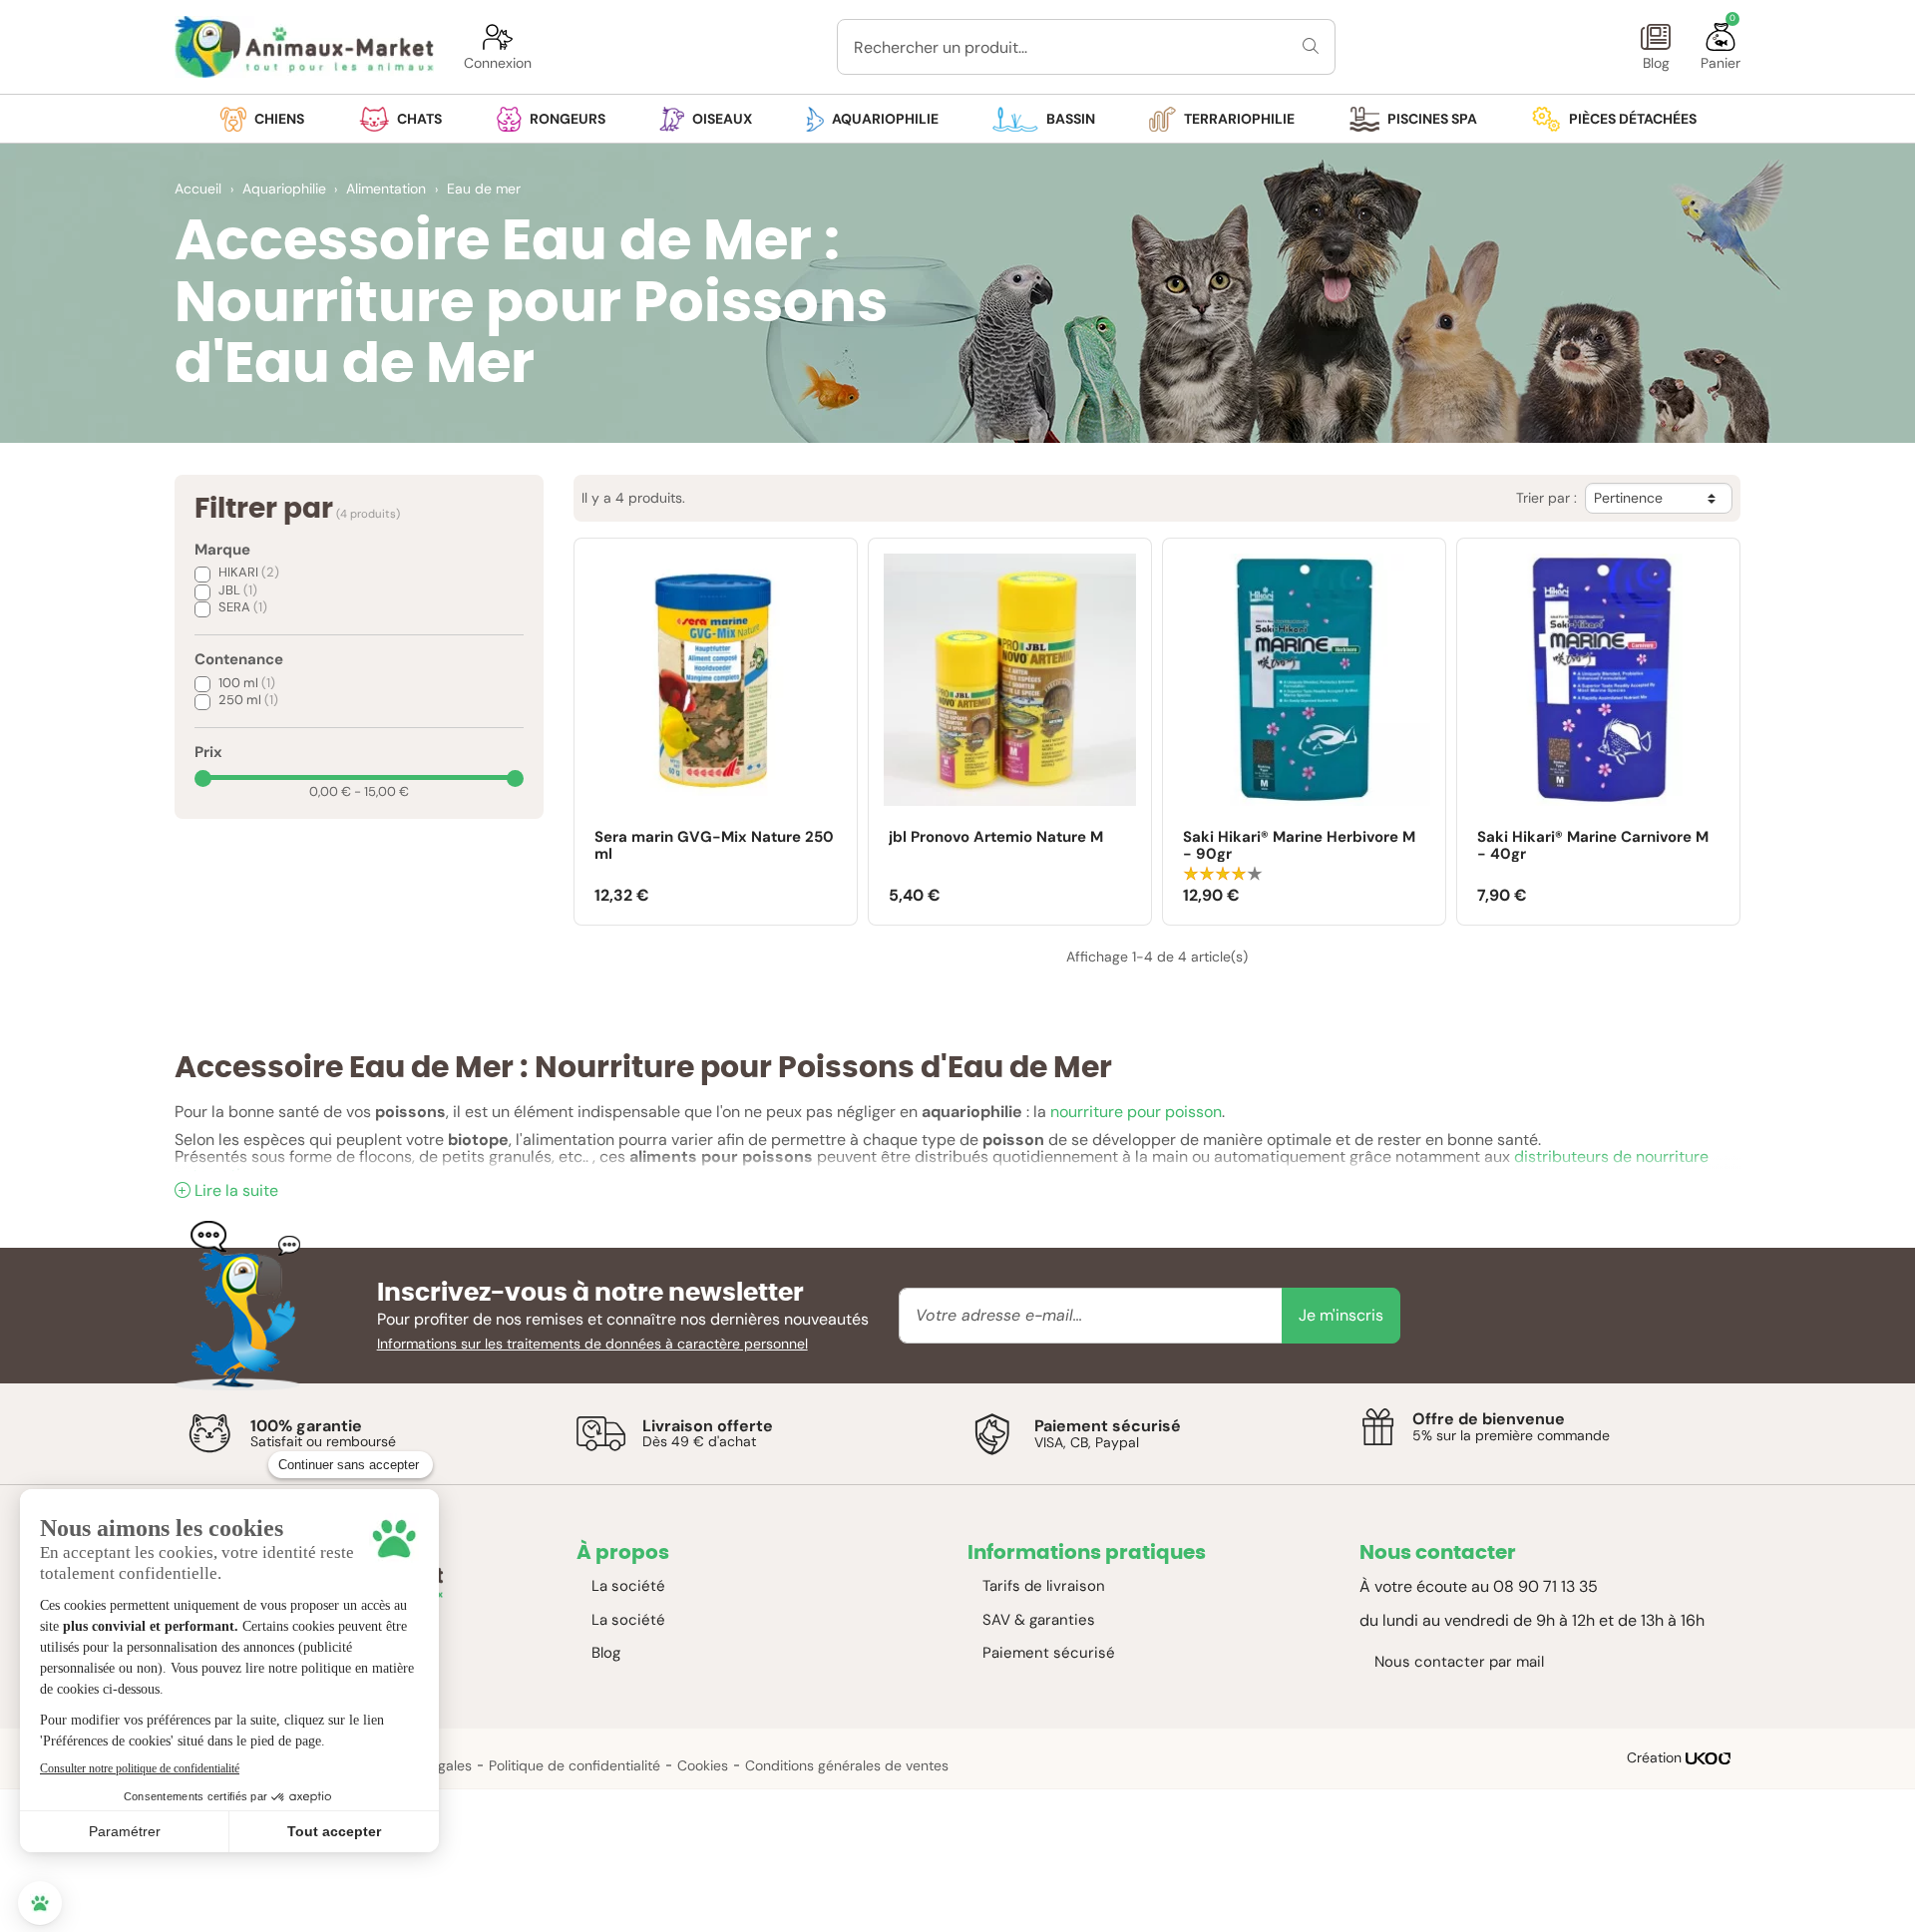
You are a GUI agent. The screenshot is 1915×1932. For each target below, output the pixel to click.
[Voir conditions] (209, 1433)
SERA (243, 607)
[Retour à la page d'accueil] (304, 47)
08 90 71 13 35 (1545, 1586)
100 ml (247, 683)
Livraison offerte (708, 1426)
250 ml (248, 700)
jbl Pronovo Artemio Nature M (996, 838)
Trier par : (1546, 498)
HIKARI (249, 572)
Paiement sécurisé (1108, 1426)
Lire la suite (236, 1191)
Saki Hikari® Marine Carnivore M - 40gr (1593, 845)
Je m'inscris (1341, 1315)
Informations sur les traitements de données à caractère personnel (592, 1344)
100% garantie (306, 1426)
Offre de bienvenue (1489, 1419)
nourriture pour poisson (1136, 1112)
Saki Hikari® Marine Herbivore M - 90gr (1299, 845)
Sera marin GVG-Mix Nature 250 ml (714, 845)
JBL (238, 590)
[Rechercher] (1311, 47)
